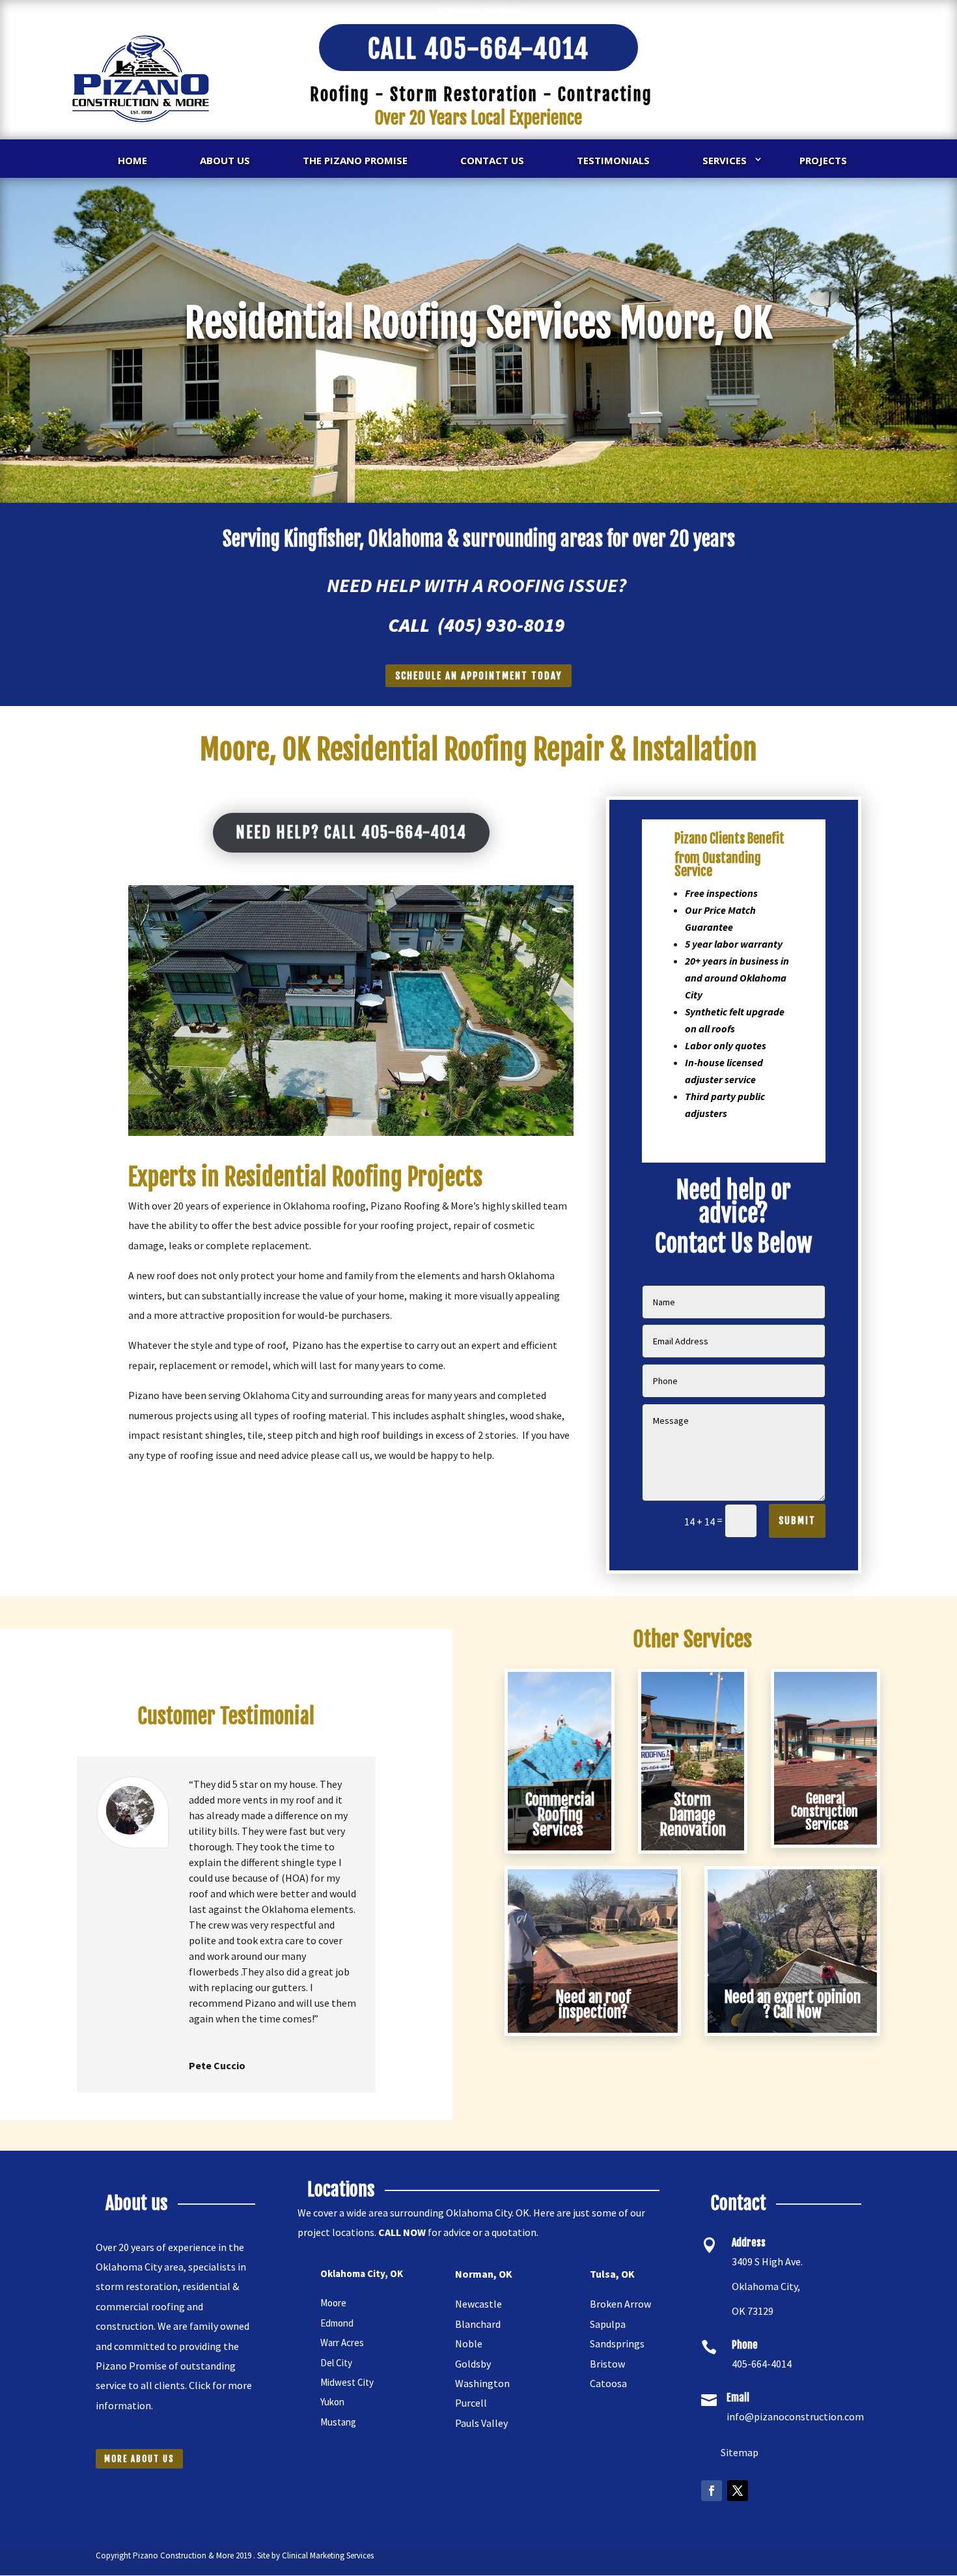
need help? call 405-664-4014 (351, 832)
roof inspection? (595, 2005)
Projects (823, 160)
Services (725, 160)
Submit (797, 1521)
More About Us (139, 2459)
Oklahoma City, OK (362, 2273)
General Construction (826, 1812)
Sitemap (735, 2452)
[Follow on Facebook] (712, 2491)
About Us (225, 160)
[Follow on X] (738, 2491)
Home (132, 160)
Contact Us (492, 160)
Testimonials (613, 160)
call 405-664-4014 (478, 49)
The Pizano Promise (355, 160)
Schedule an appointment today (478, 676)
